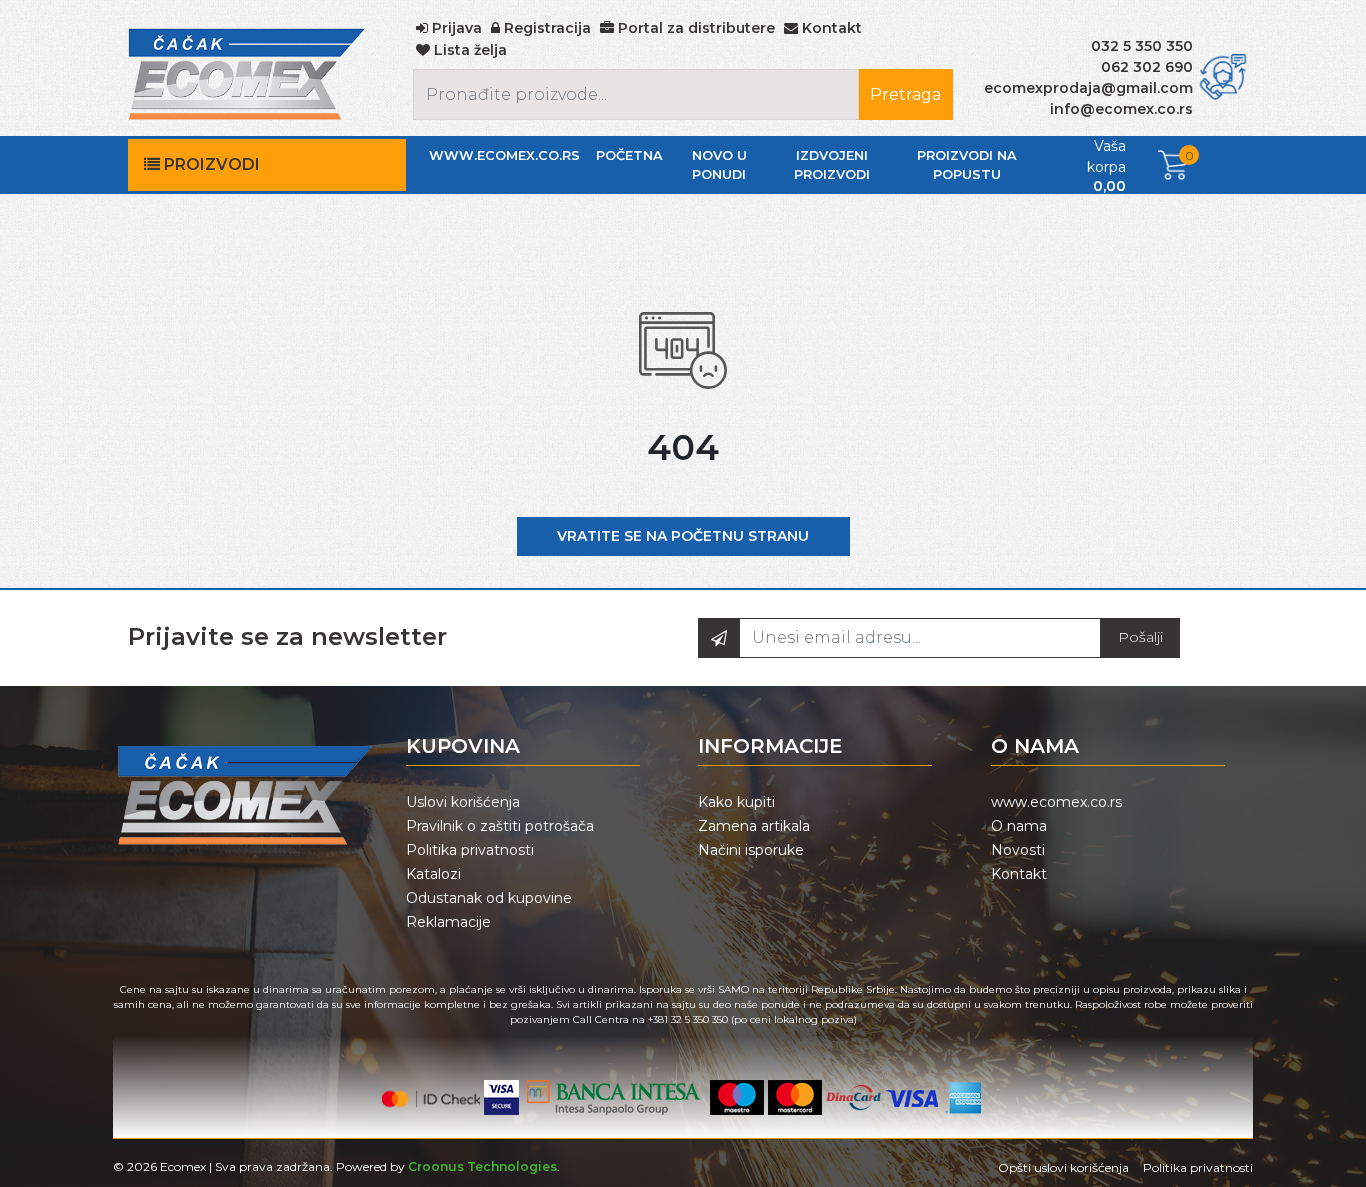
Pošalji (1140, 637)
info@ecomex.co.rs (1121, 109)
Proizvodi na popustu (967, 165)
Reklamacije (448, 922)
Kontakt (1019, 874)
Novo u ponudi (719, 165)
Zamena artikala (754, 826)
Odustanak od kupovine (489, 898)
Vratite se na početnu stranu (683, 536)
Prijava (455, 28)
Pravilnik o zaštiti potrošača (500, 826)
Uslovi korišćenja (463, 802)
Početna (629, 155)
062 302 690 (1147, 67)
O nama (1019, 826)
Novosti (1018, 850)
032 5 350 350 (1142, 46)
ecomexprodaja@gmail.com (1088, 88)
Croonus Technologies (482, 1166)
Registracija (545, 28)
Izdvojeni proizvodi (832, 165)
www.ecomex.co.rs (504, 155)
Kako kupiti (736, 802)
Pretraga (905, 94)
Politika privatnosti (470, 850)
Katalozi (433, 874)
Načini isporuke (751, 850)
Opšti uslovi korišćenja (1063, 1167)
